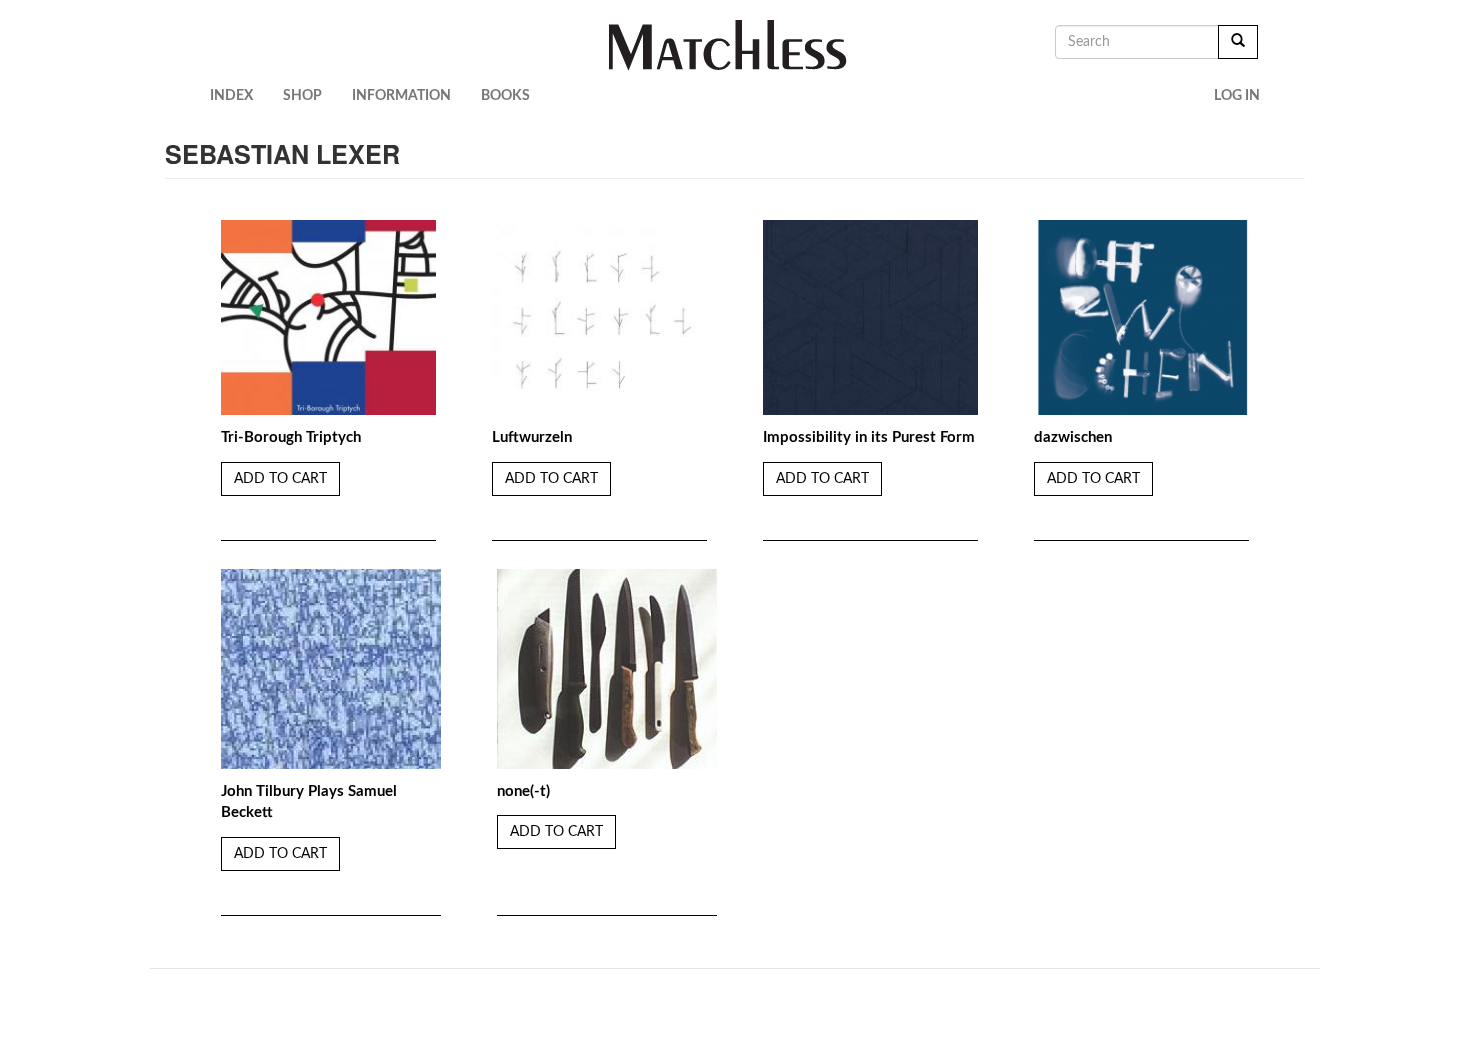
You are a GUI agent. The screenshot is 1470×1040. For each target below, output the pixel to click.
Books (505, 96)
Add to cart (280, 479)
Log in (1237, 96)
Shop (302, 96)
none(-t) (523, 791)
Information (401, 96)
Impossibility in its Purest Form (869, 437)
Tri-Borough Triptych (291, 437)
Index (231, 96)
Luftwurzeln (532, 437)
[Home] (735, 45)
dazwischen (1073, 437)
